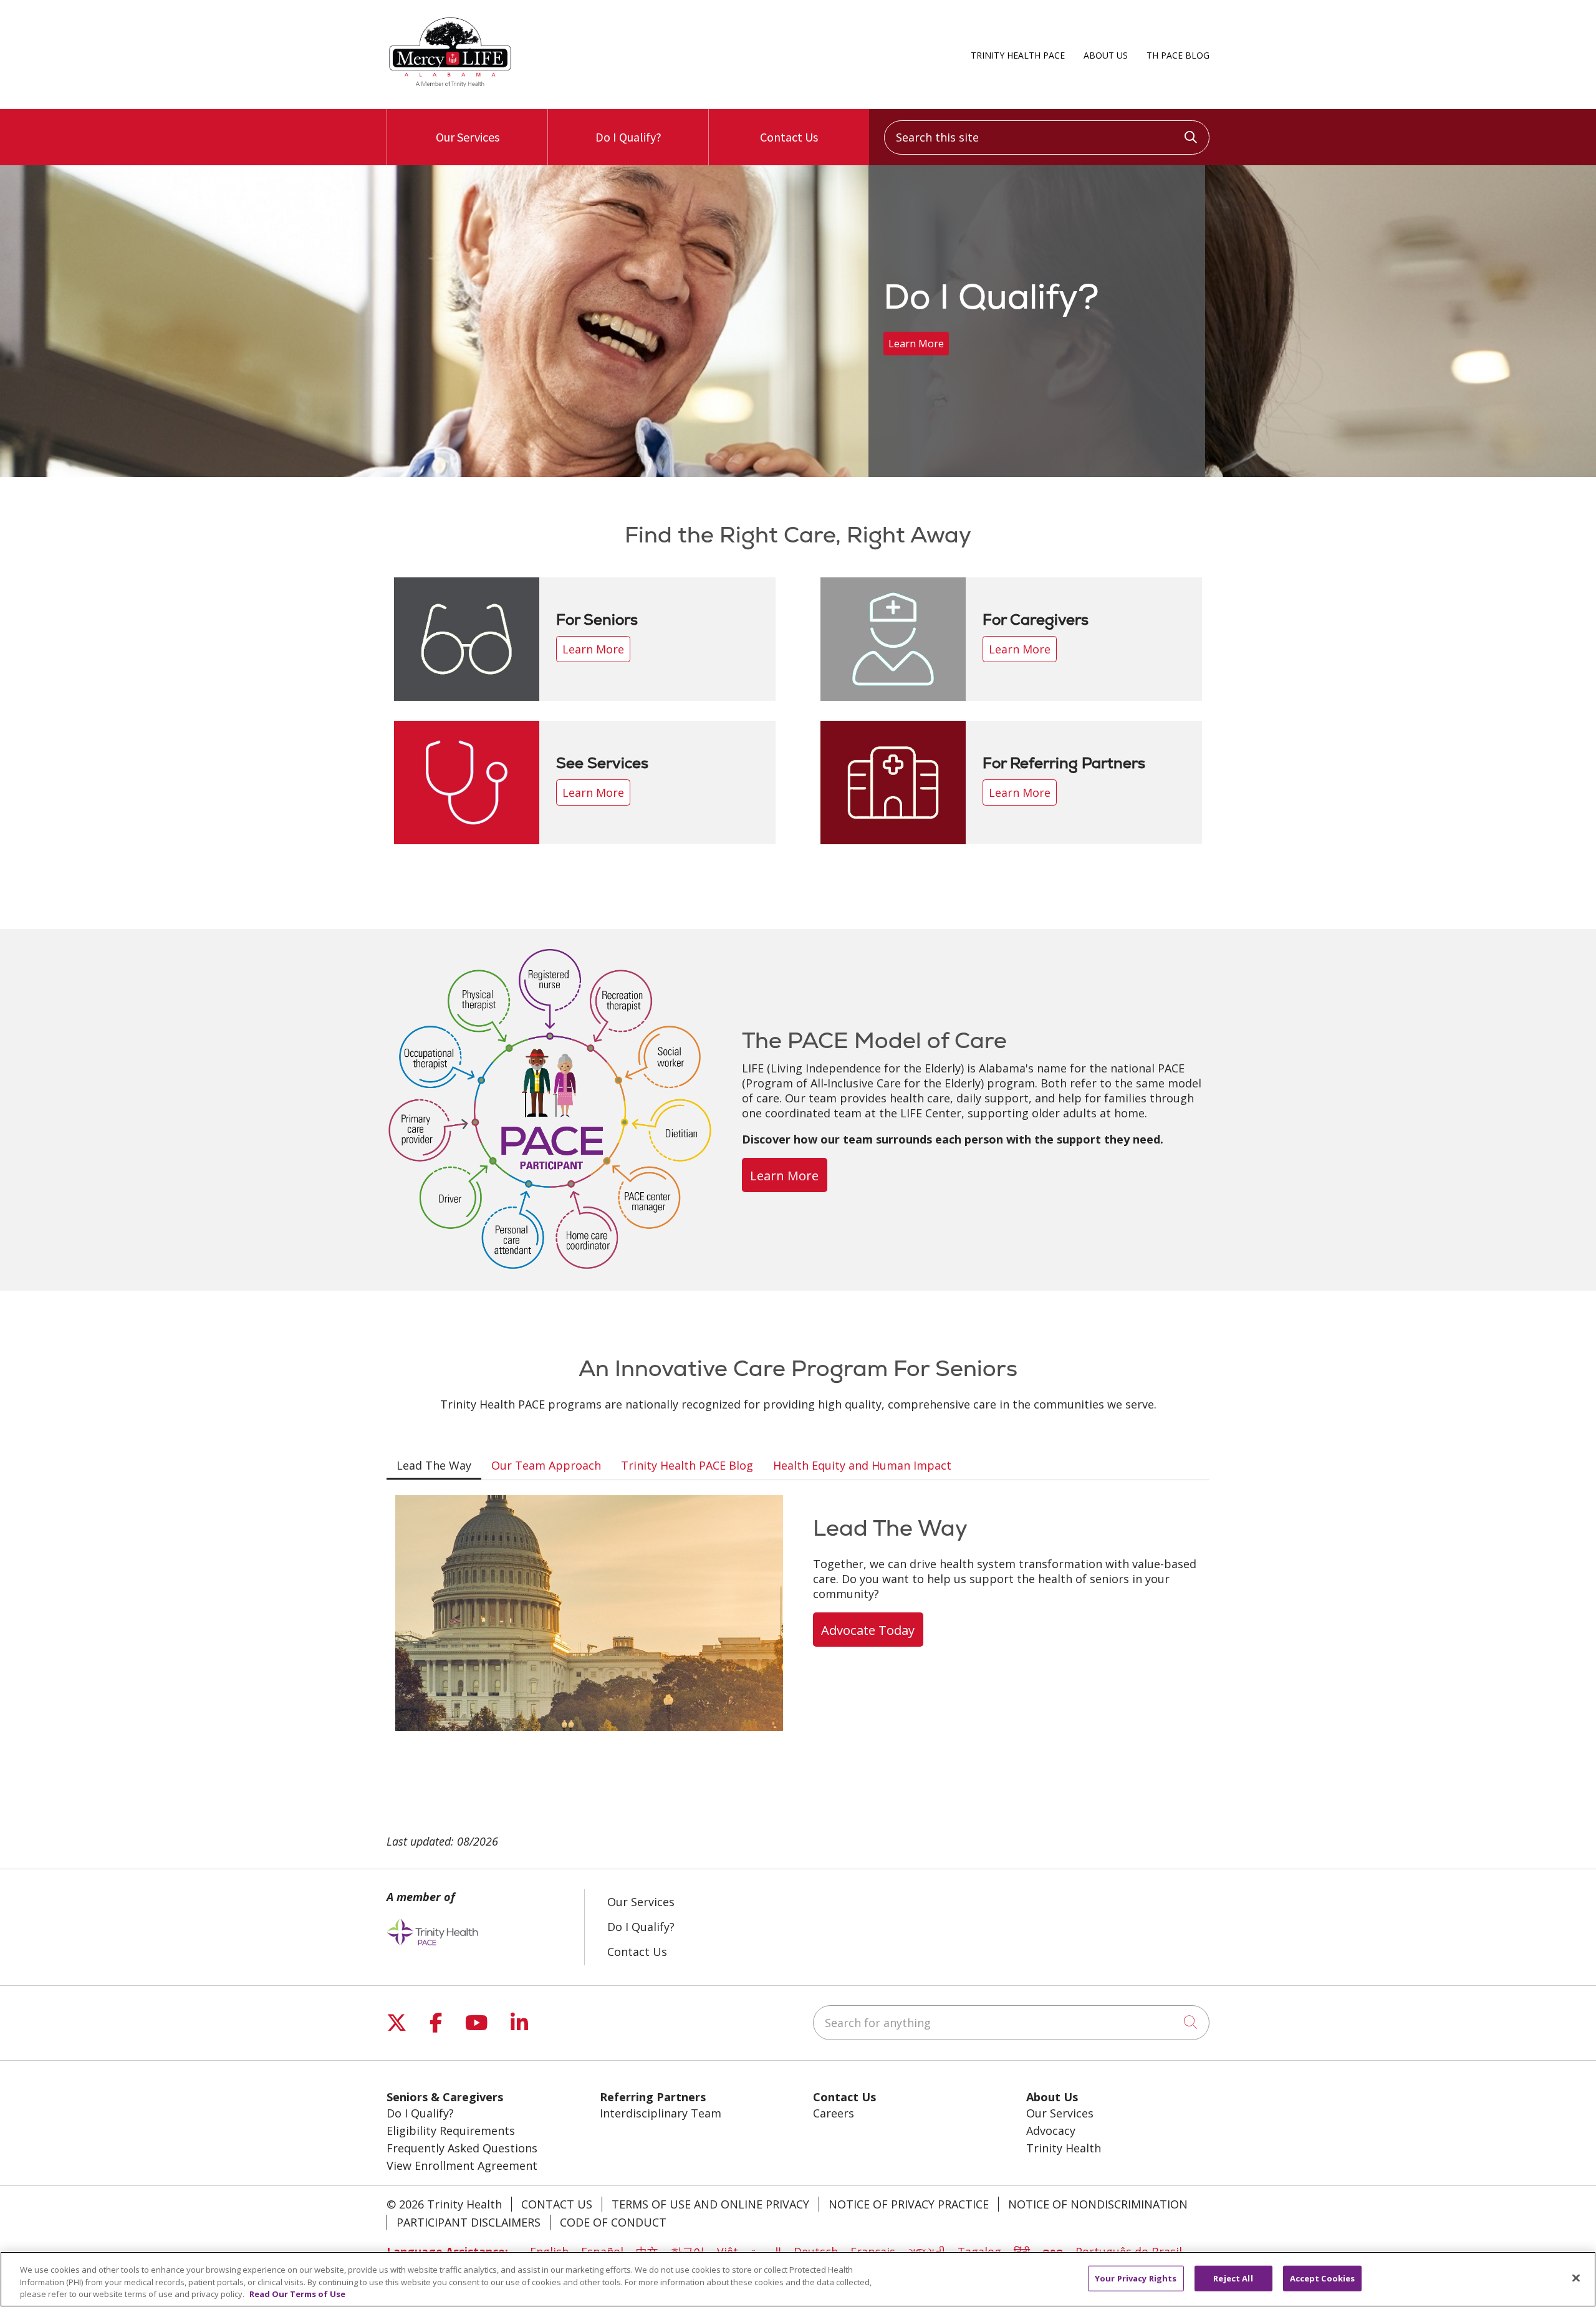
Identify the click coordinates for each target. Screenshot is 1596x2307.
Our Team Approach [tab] (546, 1465)
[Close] (1576, 2278)
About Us (1106, 55)
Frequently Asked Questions (462, 2148)
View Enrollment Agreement (462, 2165)
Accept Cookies (1323, 2278)
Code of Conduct (613, 2222)
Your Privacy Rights (1136, 2278)
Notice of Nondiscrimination (1098, 2204)
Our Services (468, 137)
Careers (834, 2113)
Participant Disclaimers (469, 2222)
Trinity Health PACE (1018, 55)
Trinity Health (1064, 2148)
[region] (798, 321)
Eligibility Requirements (451, 2131)
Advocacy (1051, 2131)
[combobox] (1047, 137)
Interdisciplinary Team (661, 2113)
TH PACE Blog (1178, 55)
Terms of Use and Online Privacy (710, 2204)
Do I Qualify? (628, 137)
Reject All (1233, 2278)
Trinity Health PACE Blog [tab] (687, 1465)
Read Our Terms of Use (297, 2294)
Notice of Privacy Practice (909, 2204)
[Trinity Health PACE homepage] (450, 86)
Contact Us (789, 137)
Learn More (916, 344)
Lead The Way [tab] (434, 1465)
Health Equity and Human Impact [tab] (862, 1465)
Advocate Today (868, 1630)
